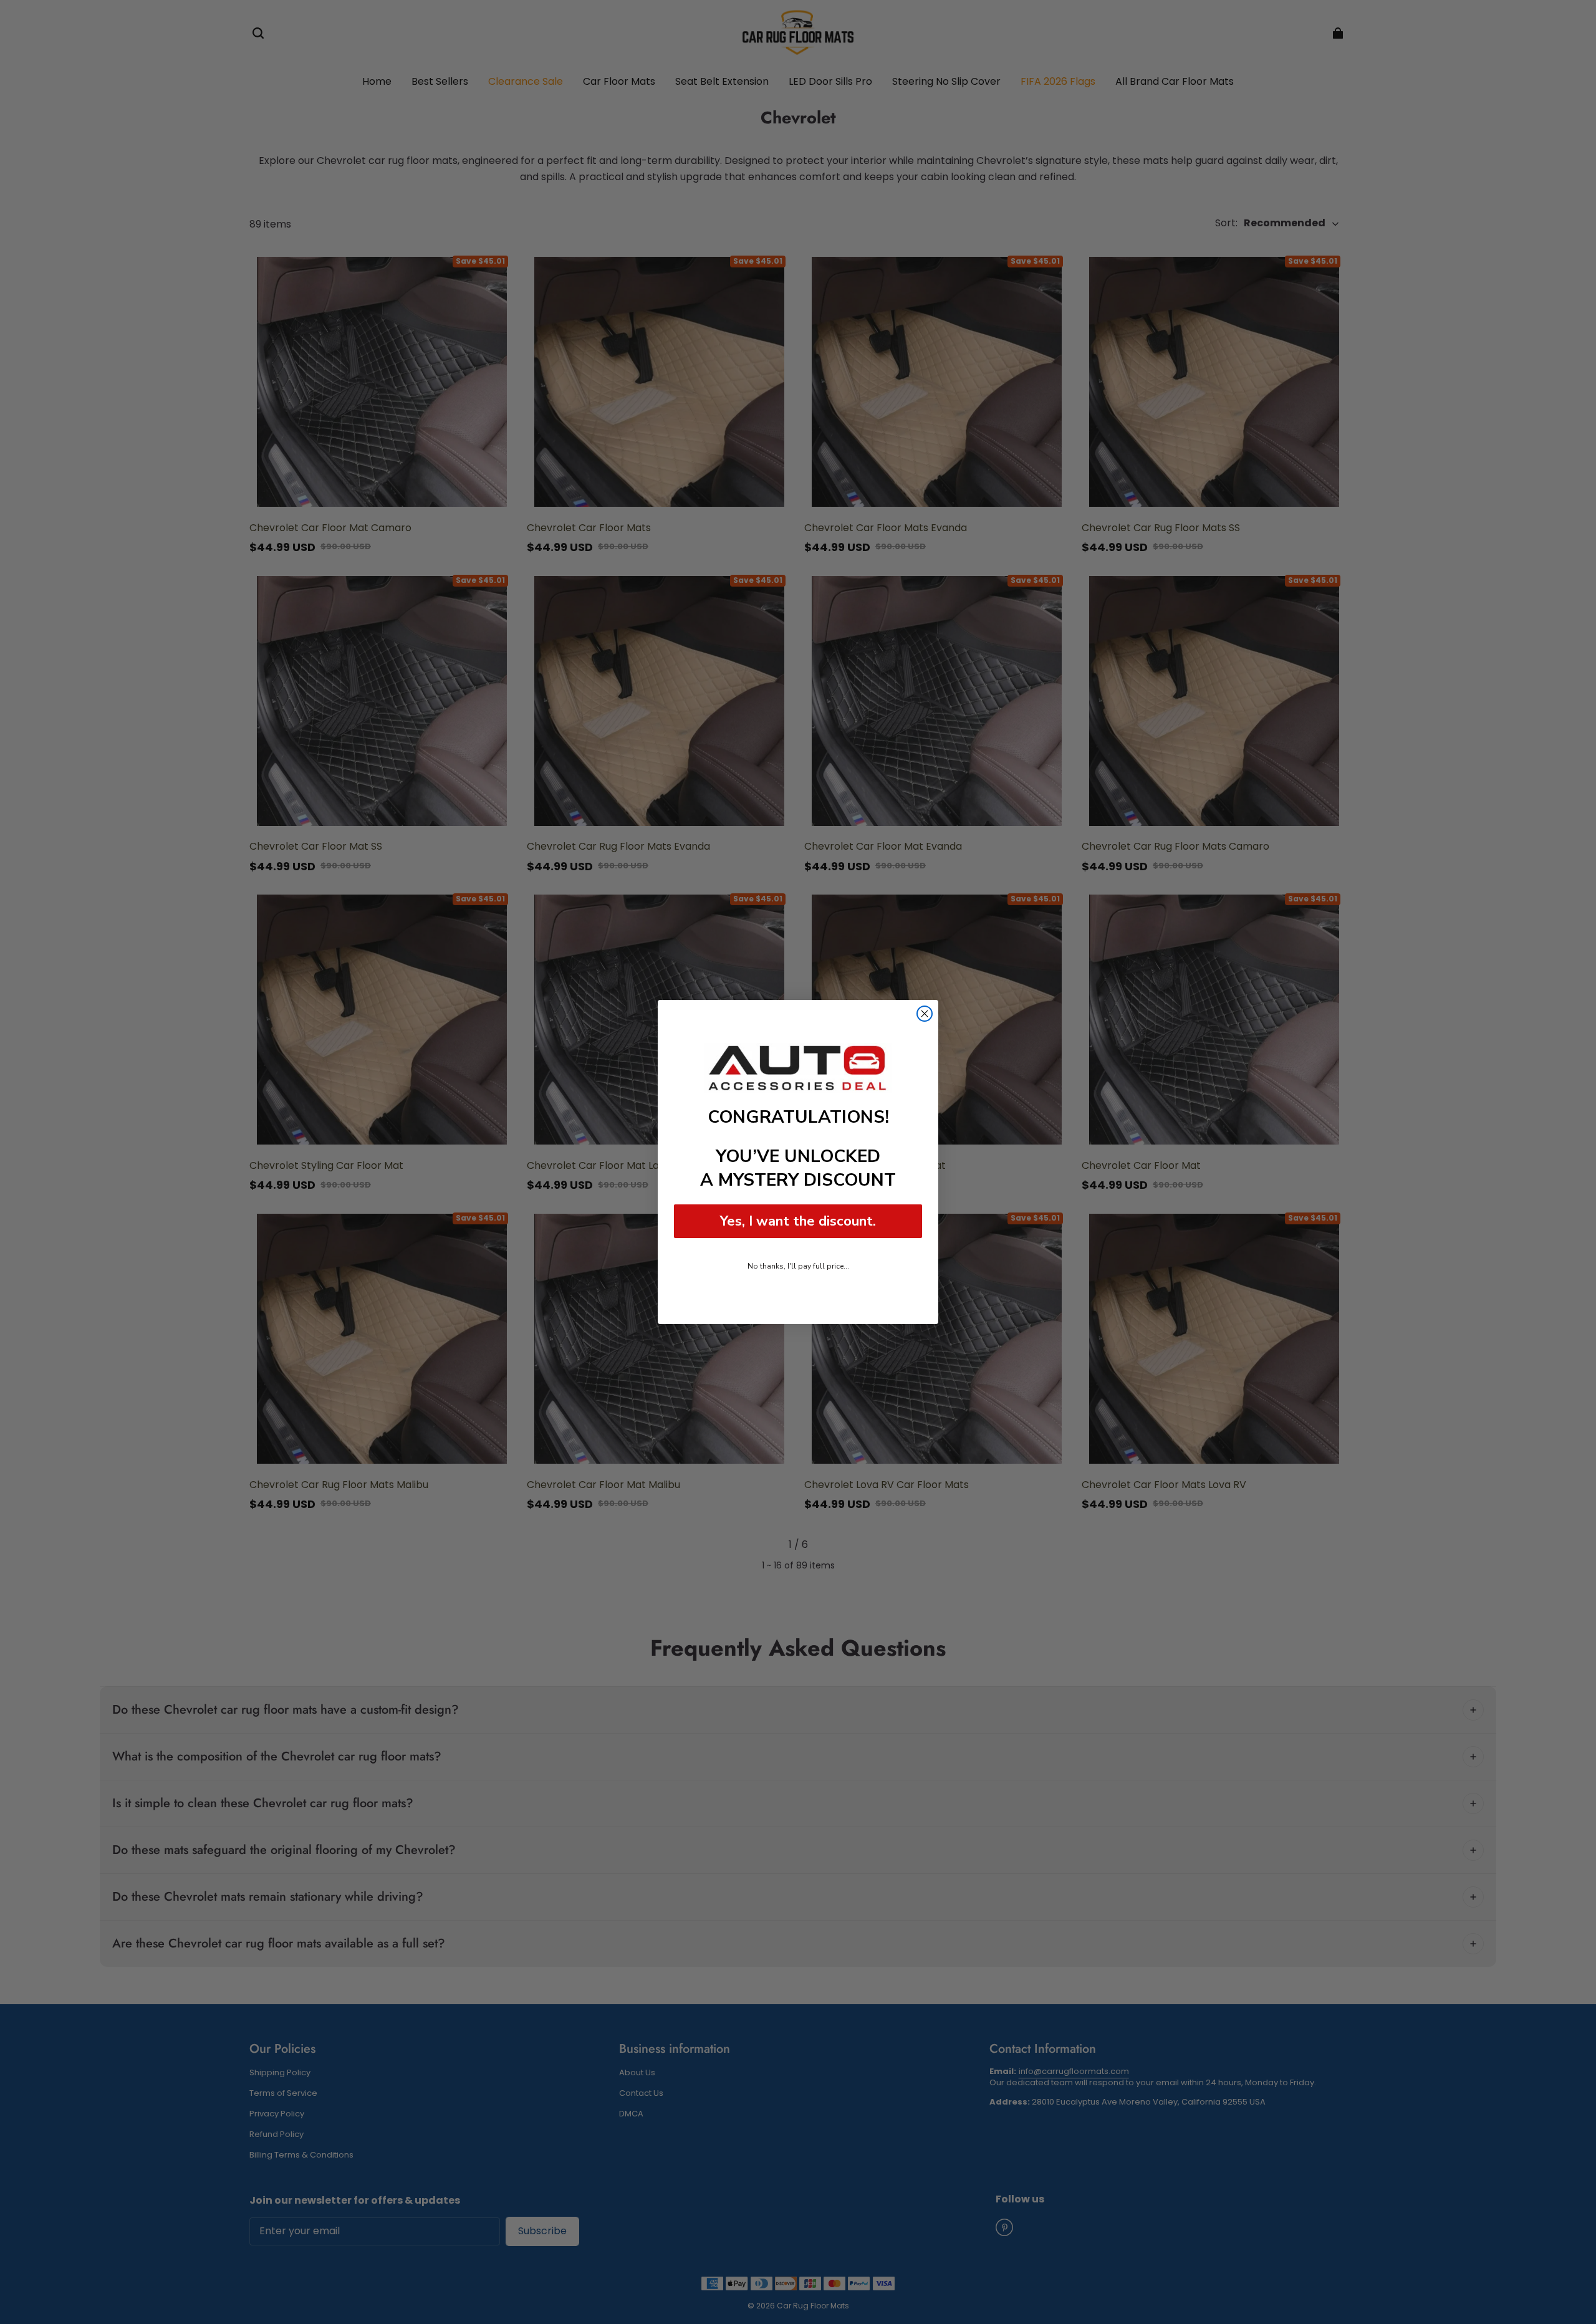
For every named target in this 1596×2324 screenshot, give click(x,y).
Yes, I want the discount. (798, 1221)
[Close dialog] (925, 1014)
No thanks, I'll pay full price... (798, 1266)
